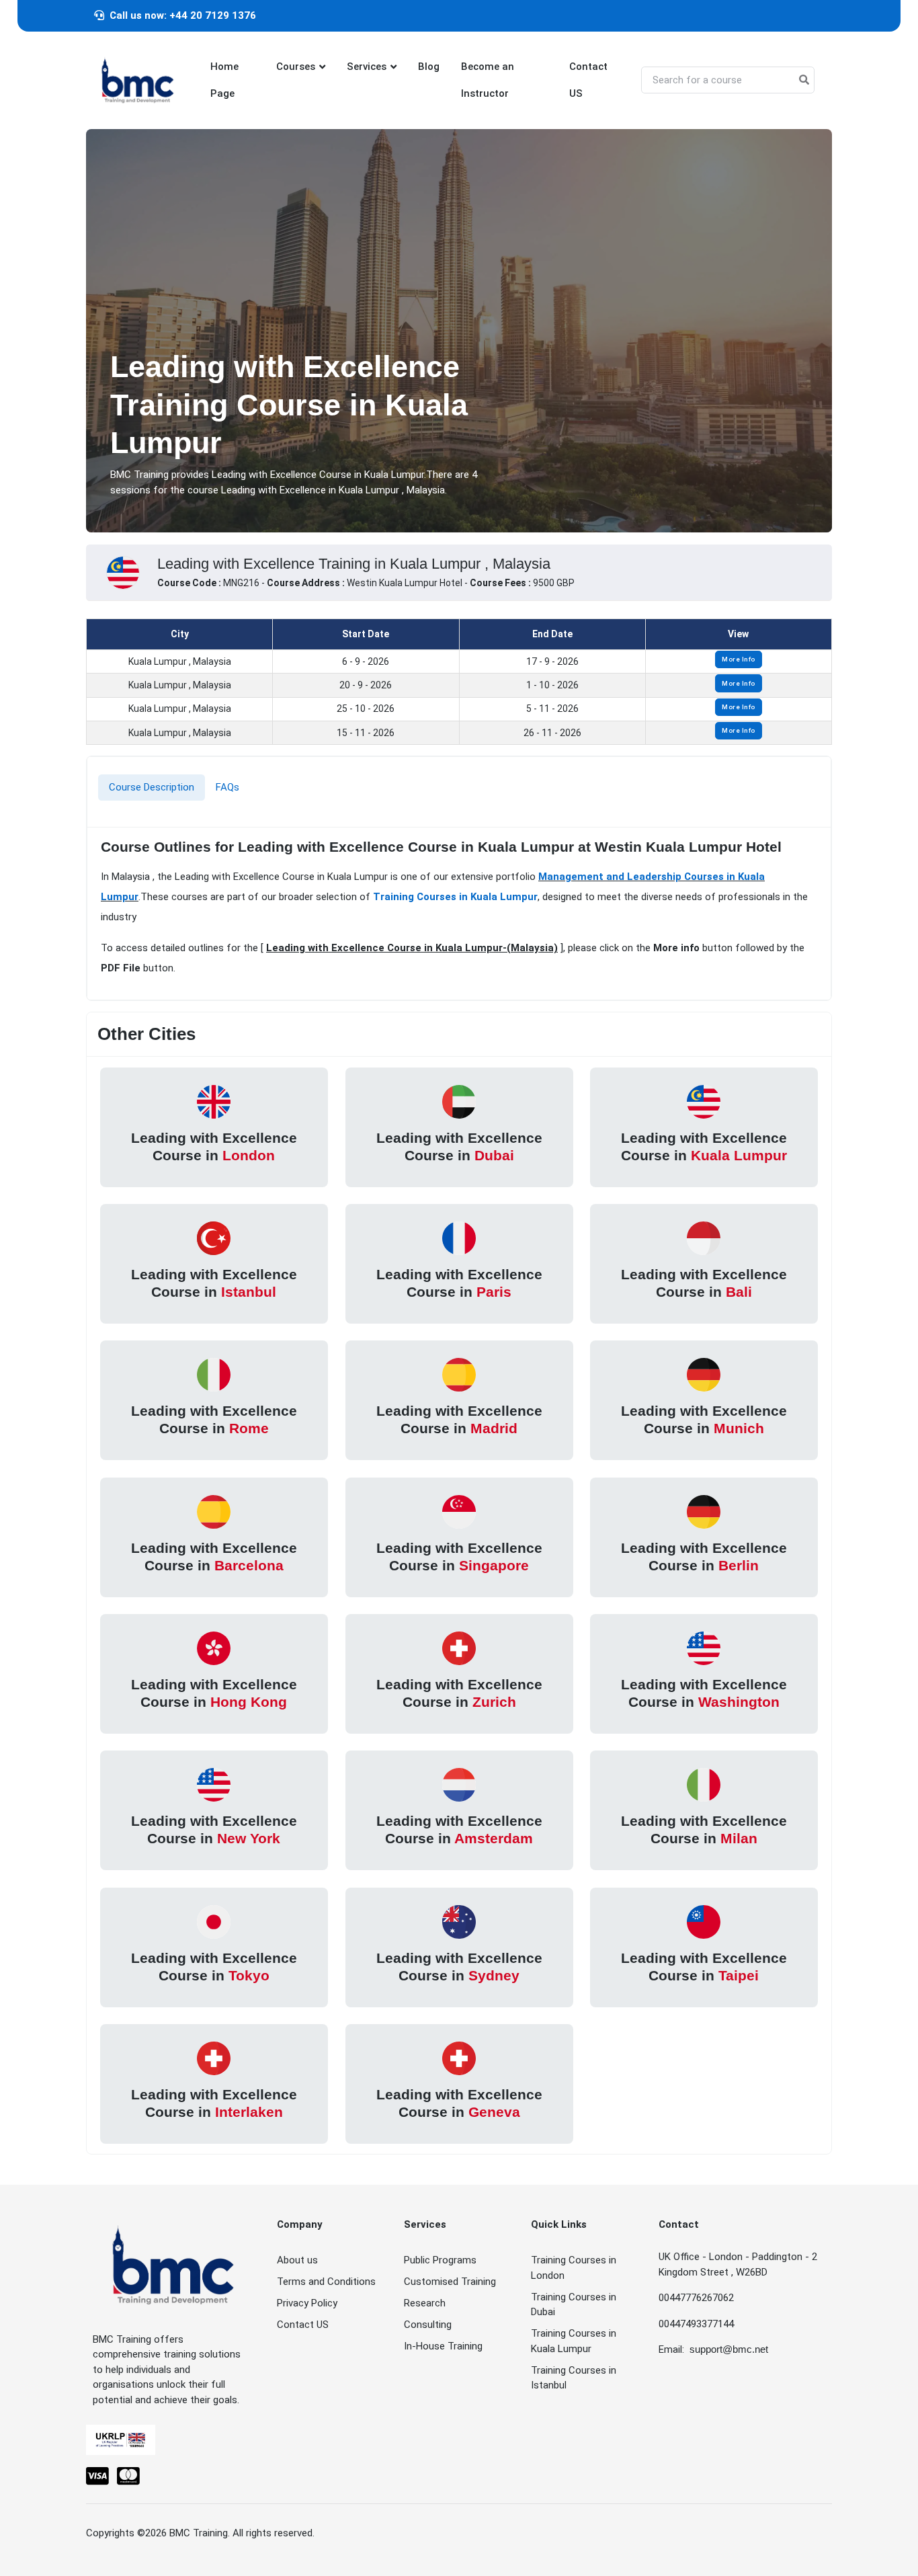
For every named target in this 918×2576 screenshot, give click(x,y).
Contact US (588, 80)
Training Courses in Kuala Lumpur (455, 897)
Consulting (428, 2325)
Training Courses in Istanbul (574, 2378)
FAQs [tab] (227, 787)
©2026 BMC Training (182, 2533)
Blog (429, 67)
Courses (296, 67)
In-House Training (443, 2346)
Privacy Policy (307, 2303)
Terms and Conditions (326, 2282)
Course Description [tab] (152, 787)
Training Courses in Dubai (574, 2305)
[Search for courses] (804, 80)
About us (297, 2260)
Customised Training (450, 2282)
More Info (739, 659)
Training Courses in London (574, 2268)
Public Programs (440, 2260)
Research (425, 2303)
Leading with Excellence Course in (214, 1146)
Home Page (224, 80)
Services (367, 67)
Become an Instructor (488, 80)
